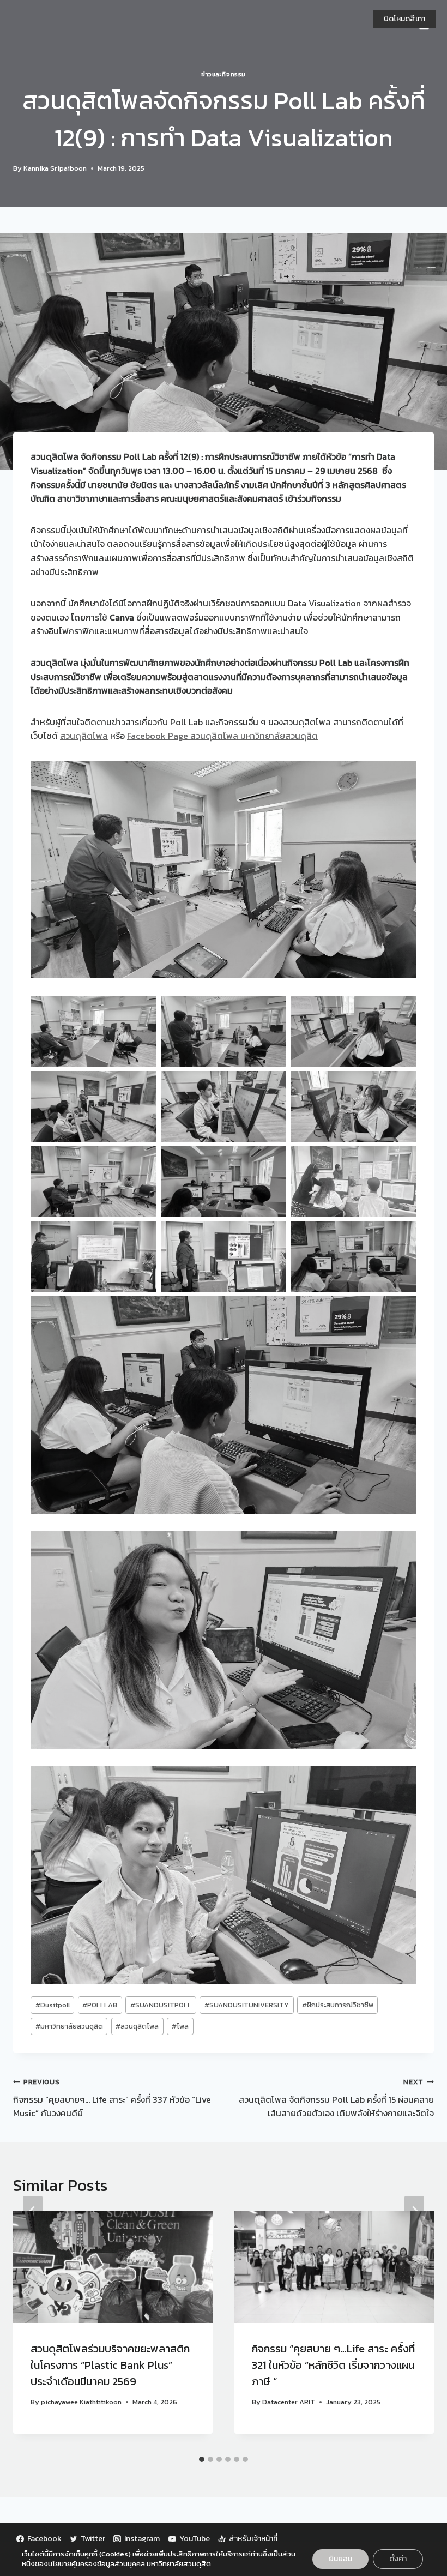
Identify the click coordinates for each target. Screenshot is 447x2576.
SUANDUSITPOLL (161, 2005)
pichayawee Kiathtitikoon (81, 2402)
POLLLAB (100, 2005)
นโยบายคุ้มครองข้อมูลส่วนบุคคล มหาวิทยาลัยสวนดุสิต (129, 2564)
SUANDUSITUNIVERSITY (247, 2005)
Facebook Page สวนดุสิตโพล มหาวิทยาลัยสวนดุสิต (222, 736)
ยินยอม (340, 2559)
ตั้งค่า (398, 2559)
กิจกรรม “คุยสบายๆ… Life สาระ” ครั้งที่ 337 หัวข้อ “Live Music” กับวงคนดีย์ (112, 2098)
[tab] (202, 2459)
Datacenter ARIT (289, 2402)
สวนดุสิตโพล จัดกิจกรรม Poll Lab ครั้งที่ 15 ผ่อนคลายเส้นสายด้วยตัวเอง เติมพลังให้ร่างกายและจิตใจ (336, 2098)
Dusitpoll (53, 2005)
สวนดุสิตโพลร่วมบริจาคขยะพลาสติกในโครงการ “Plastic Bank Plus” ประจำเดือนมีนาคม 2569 (110, 2365)
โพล (180, 2026)
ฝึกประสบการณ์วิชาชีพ (338, 2005)
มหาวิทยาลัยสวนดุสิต (69, 2026)
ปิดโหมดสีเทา (404, 19)
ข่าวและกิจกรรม (224, 74)
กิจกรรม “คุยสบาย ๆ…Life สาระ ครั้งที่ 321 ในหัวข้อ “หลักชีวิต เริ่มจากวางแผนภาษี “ (333, 2365)
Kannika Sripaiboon (55, 168)
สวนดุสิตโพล (84, 736)
